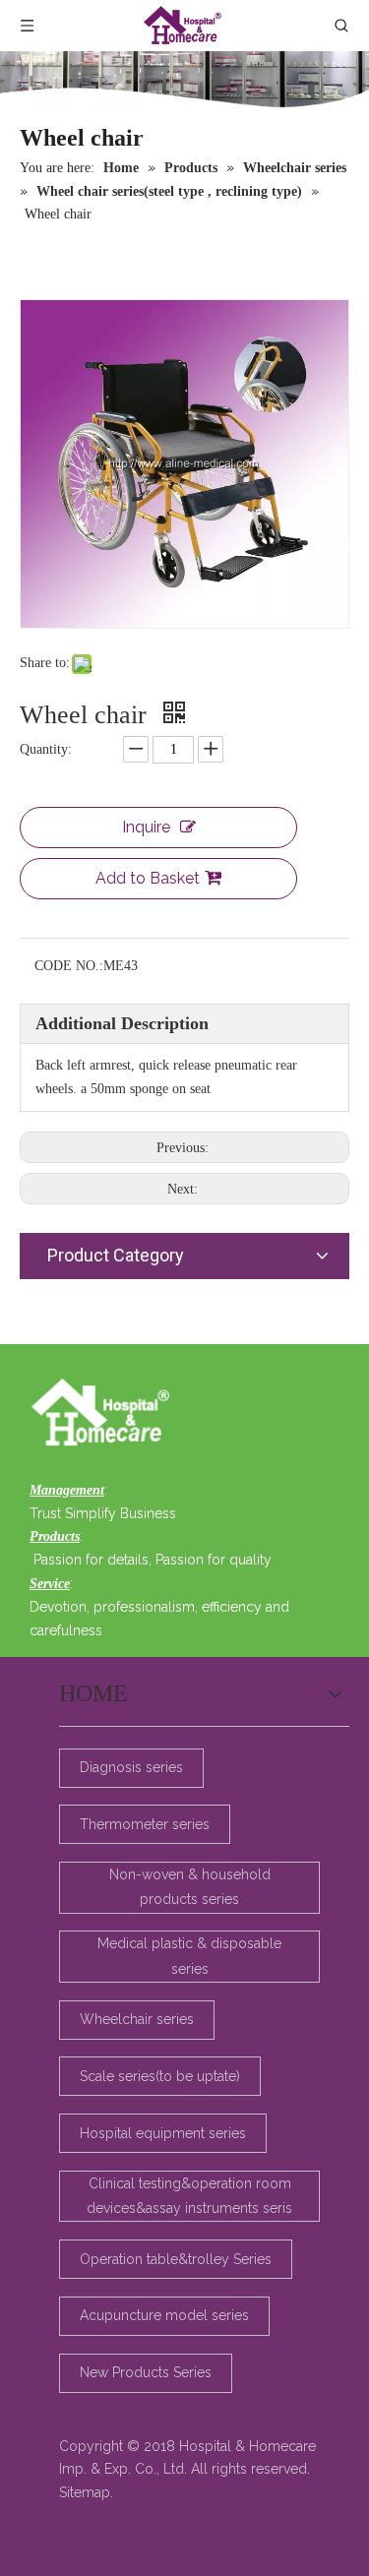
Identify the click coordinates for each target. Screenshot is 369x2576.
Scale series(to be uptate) (160, 2076)
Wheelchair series (137, 2019)
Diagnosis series (131, 1767)
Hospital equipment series (163, 2133)
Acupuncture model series (164, 2315)
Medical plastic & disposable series (189, 1956)
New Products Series (146, 2372)
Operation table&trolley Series (176, 2259)
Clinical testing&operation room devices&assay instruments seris (189, 2196)
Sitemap (85, 2492)
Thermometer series (145, 1824)
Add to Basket (148, 878)
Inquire (146, 827)
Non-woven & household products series (190, 1887)
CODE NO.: (69, 966)
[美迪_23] (106, 1414)
